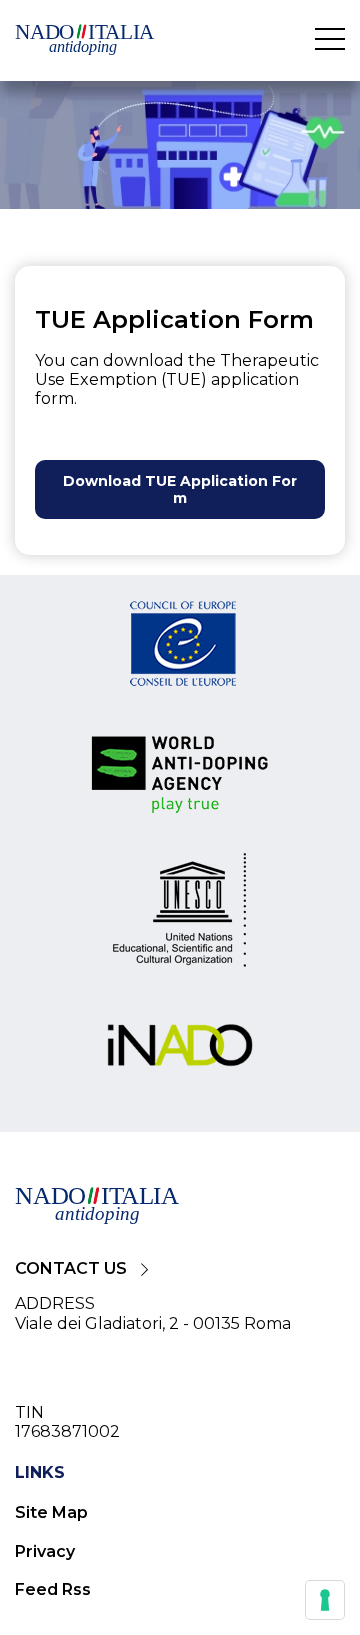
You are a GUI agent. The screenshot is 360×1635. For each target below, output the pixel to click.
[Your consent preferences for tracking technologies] (325, 1600)
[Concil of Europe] (180, 646)
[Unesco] (180, 917)
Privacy (45, 1551)
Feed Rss (53, 1589)
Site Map (51, 1512)
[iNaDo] (180, 1047)
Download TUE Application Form (180, 489)
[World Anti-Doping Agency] (180, 776)
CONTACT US (71, 1268)
